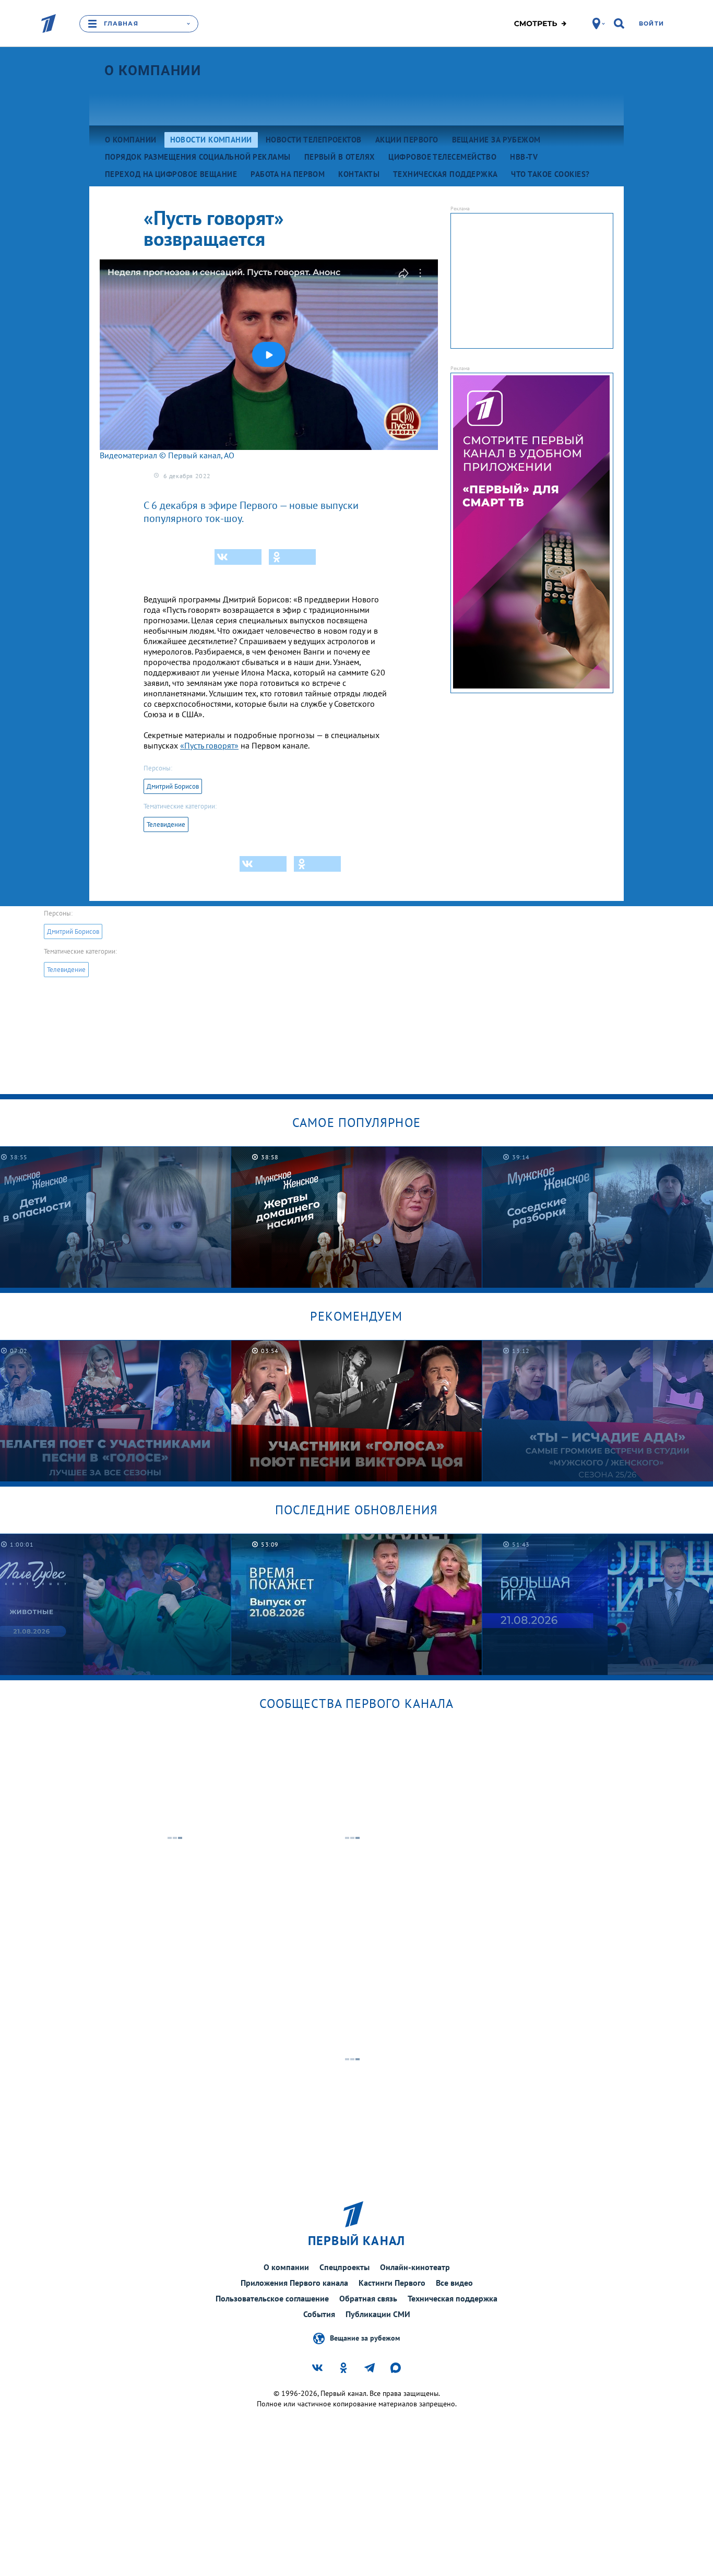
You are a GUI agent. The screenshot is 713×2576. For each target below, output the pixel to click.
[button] (269, 354)
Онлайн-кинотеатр (415, 2267)
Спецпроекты (344, 2267)
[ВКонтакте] (238, 557)
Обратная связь (368, 2298)
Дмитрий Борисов (173, 786)
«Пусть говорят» (209, 745)
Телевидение (166, 824)
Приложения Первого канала (294, 2283)
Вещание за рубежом (365, 2338)
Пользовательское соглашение (272, 2298)
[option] (357, 1217)
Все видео (454, 2283)
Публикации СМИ (378, 2314)
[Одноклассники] (292, 557)
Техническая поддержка (453, 2298)
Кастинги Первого (392, 2283)
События (319, 2314)
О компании (153, 70)
